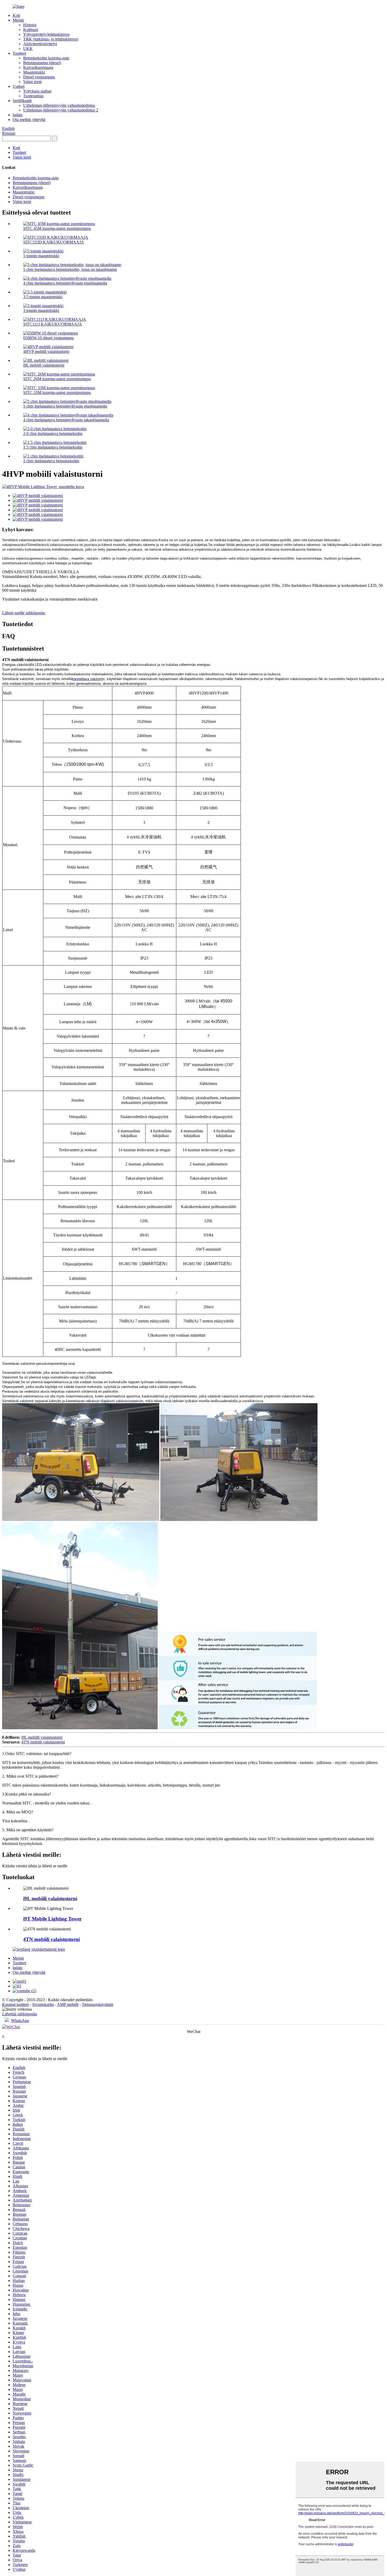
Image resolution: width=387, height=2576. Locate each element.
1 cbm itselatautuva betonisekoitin (51, 461)
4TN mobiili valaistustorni (43, 1742)
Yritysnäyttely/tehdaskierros (46, 34)
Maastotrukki (34, 72)
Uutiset (19, 86)
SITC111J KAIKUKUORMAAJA (53, 324)
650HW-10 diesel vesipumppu (48, 338)
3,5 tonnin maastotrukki (43, 297)
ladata (18, 115)
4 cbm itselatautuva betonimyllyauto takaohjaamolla (66, 420)
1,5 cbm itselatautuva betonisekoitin (53, 447)
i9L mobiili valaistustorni (44, 365)
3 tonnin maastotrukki (41, 310)
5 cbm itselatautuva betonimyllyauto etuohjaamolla (65, 406)
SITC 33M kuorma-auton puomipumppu (57, 392)
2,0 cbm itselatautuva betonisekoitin (53, 433)
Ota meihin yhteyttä (29, 120)
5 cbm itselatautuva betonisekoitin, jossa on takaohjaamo (70, 269)
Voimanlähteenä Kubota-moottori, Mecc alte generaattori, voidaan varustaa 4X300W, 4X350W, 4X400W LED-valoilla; (192, 588)
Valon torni (32, 82)
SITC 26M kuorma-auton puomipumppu (57, 379)
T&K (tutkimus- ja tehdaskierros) (51, 39)
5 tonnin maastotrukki (41, 256)
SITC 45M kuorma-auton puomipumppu (57, 228)
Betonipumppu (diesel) (42, 63)
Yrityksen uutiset (37, 91)
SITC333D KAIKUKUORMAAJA (54, 242)
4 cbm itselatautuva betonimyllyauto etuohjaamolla (65, 283)
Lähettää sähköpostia (19, 2014)
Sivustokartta (43, 2004)
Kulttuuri (31, 30)
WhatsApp (20, 2020)
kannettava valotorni (88, 679)
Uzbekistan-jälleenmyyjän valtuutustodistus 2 (61, 110)
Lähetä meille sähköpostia (24, 613)
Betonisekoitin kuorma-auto (46, 58)
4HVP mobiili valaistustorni (46, 351)
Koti (16, 15)
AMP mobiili (68, 2004)
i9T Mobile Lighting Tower (52, 1919)
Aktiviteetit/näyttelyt (40, 44)
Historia (30, 25)
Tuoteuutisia (33, 96)
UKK (28, 49)
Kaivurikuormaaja (38, 67)
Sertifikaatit (22, 101)
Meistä (18, 20)
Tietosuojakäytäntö (98, 2004)
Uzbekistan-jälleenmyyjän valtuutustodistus (59, 105)
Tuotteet (19, 53)
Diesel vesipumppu (39, 77)
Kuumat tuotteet (15, 2004)
